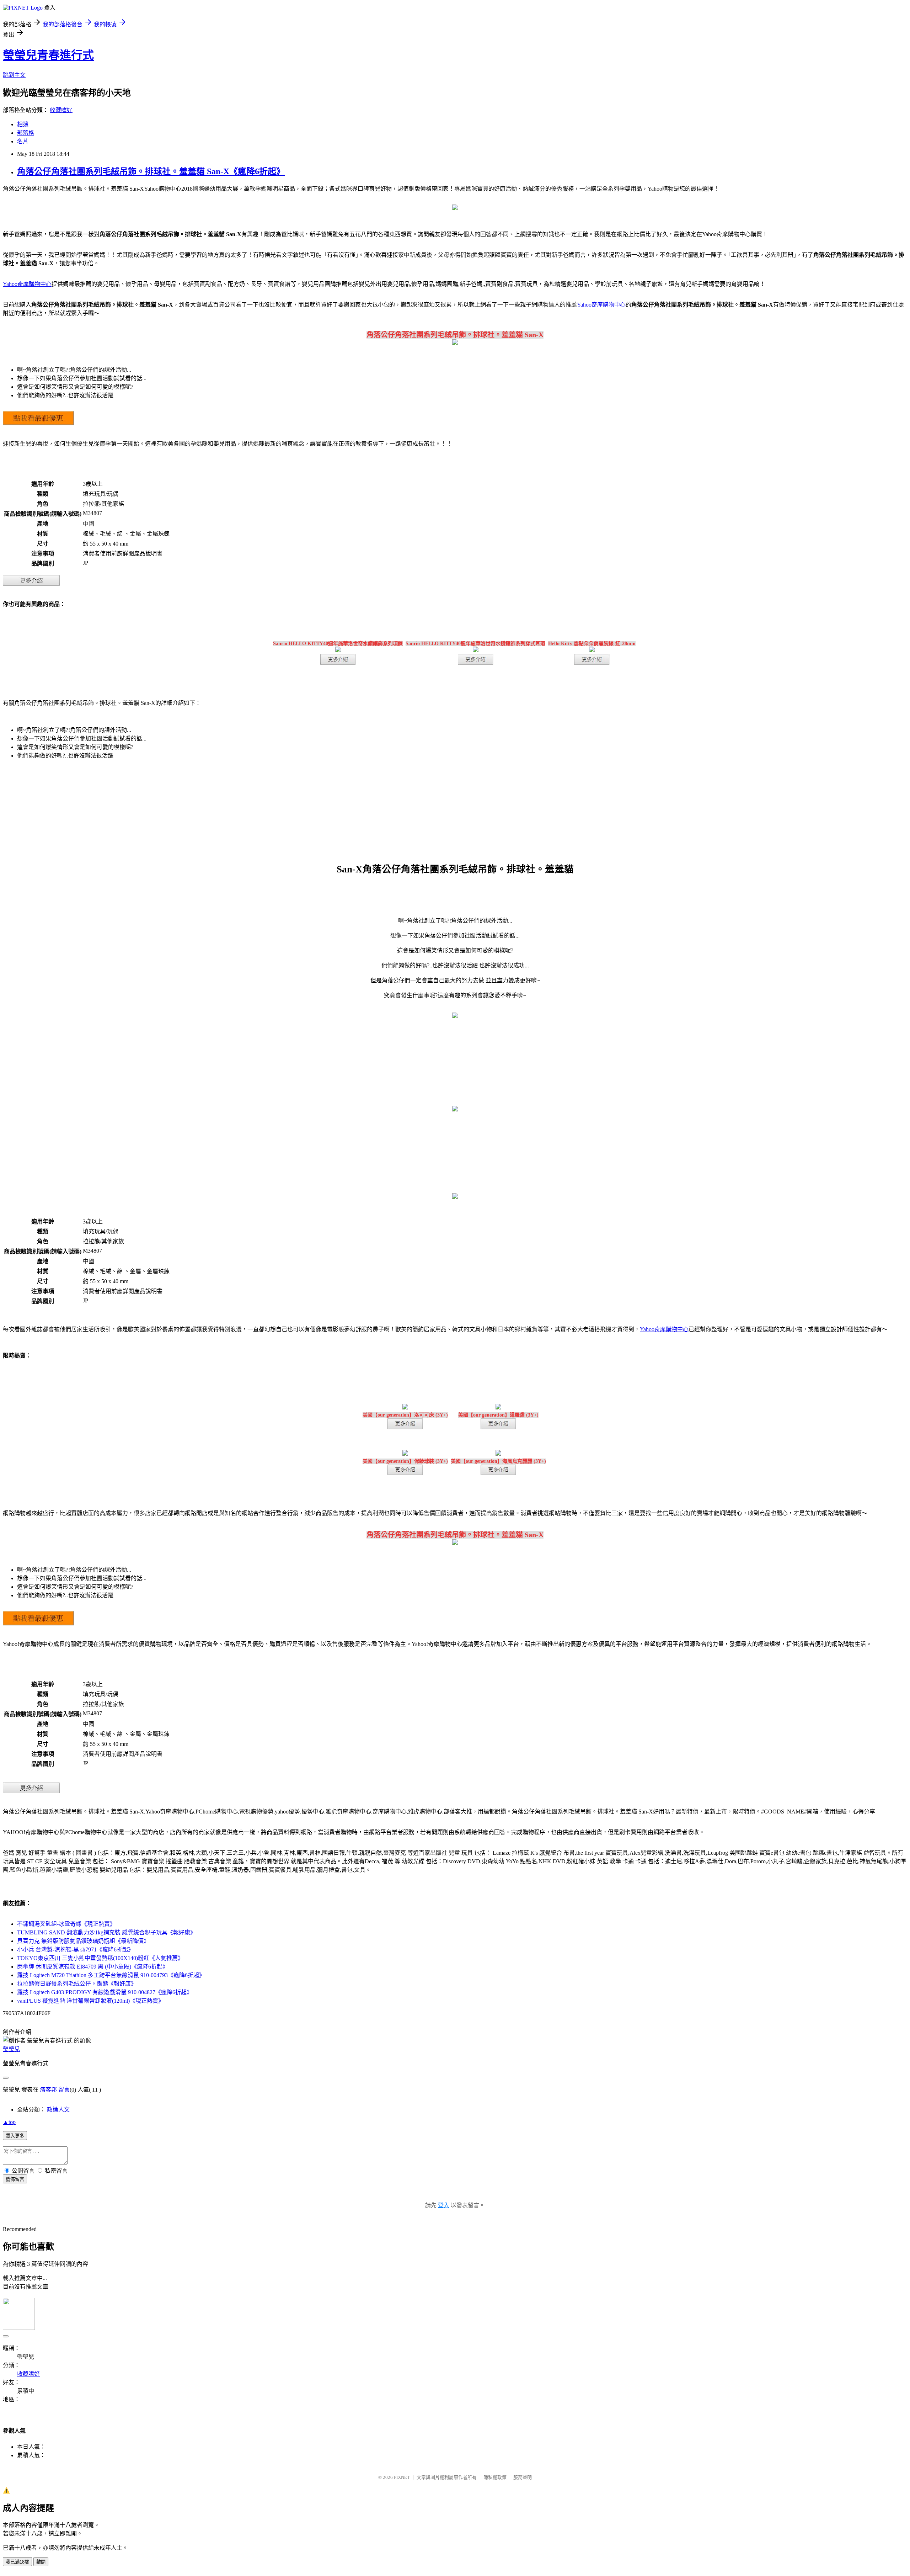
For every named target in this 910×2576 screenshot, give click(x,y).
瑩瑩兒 (11, 2049)
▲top (9, 2122)
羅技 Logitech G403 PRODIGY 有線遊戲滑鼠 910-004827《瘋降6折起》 (105, 1992)
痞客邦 (48, 2090)
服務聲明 (523, 2477)
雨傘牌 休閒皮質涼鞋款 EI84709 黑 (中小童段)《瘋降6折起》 (93, 1967)
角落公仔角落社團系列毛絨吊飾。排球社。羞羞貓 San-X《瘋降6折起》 (151, 171)
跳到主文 (14, 75)
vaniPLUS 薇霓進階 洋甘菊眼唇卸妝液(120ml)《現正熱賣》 (90, 2001)
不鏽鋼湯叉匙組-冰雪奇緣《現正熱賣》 (66, 1924)
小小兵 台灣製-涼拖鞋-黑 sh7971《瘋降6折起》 (75, 1950)
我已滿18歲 (17, 2562)
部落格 (26, 133)
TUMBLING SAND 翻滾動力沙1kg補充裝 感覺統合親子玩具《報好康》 (106, 1932)
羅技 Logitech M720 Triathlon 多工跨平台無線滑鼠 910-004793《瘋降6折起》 (111, 1975)
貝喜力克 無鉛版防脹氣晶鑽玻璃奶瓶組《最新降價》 (83, 1941)
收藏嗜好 (61, 110)
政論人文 (58, 2110)
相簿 (23, 124)
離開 (41, 2562)
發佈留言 (15, 2179)
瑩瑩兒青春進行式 (48, 55)
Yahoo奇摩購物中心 (27, 284)
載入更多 (15, 2136)
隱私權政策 (495, 2477)
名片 (23, 141)
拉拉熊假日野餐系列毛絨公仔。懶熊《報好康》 (77, 1984)
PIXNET (402, 2477)
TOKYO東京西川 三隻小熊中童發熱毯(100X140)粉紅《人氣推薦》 (100, 1958)
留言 (64, 2090)
